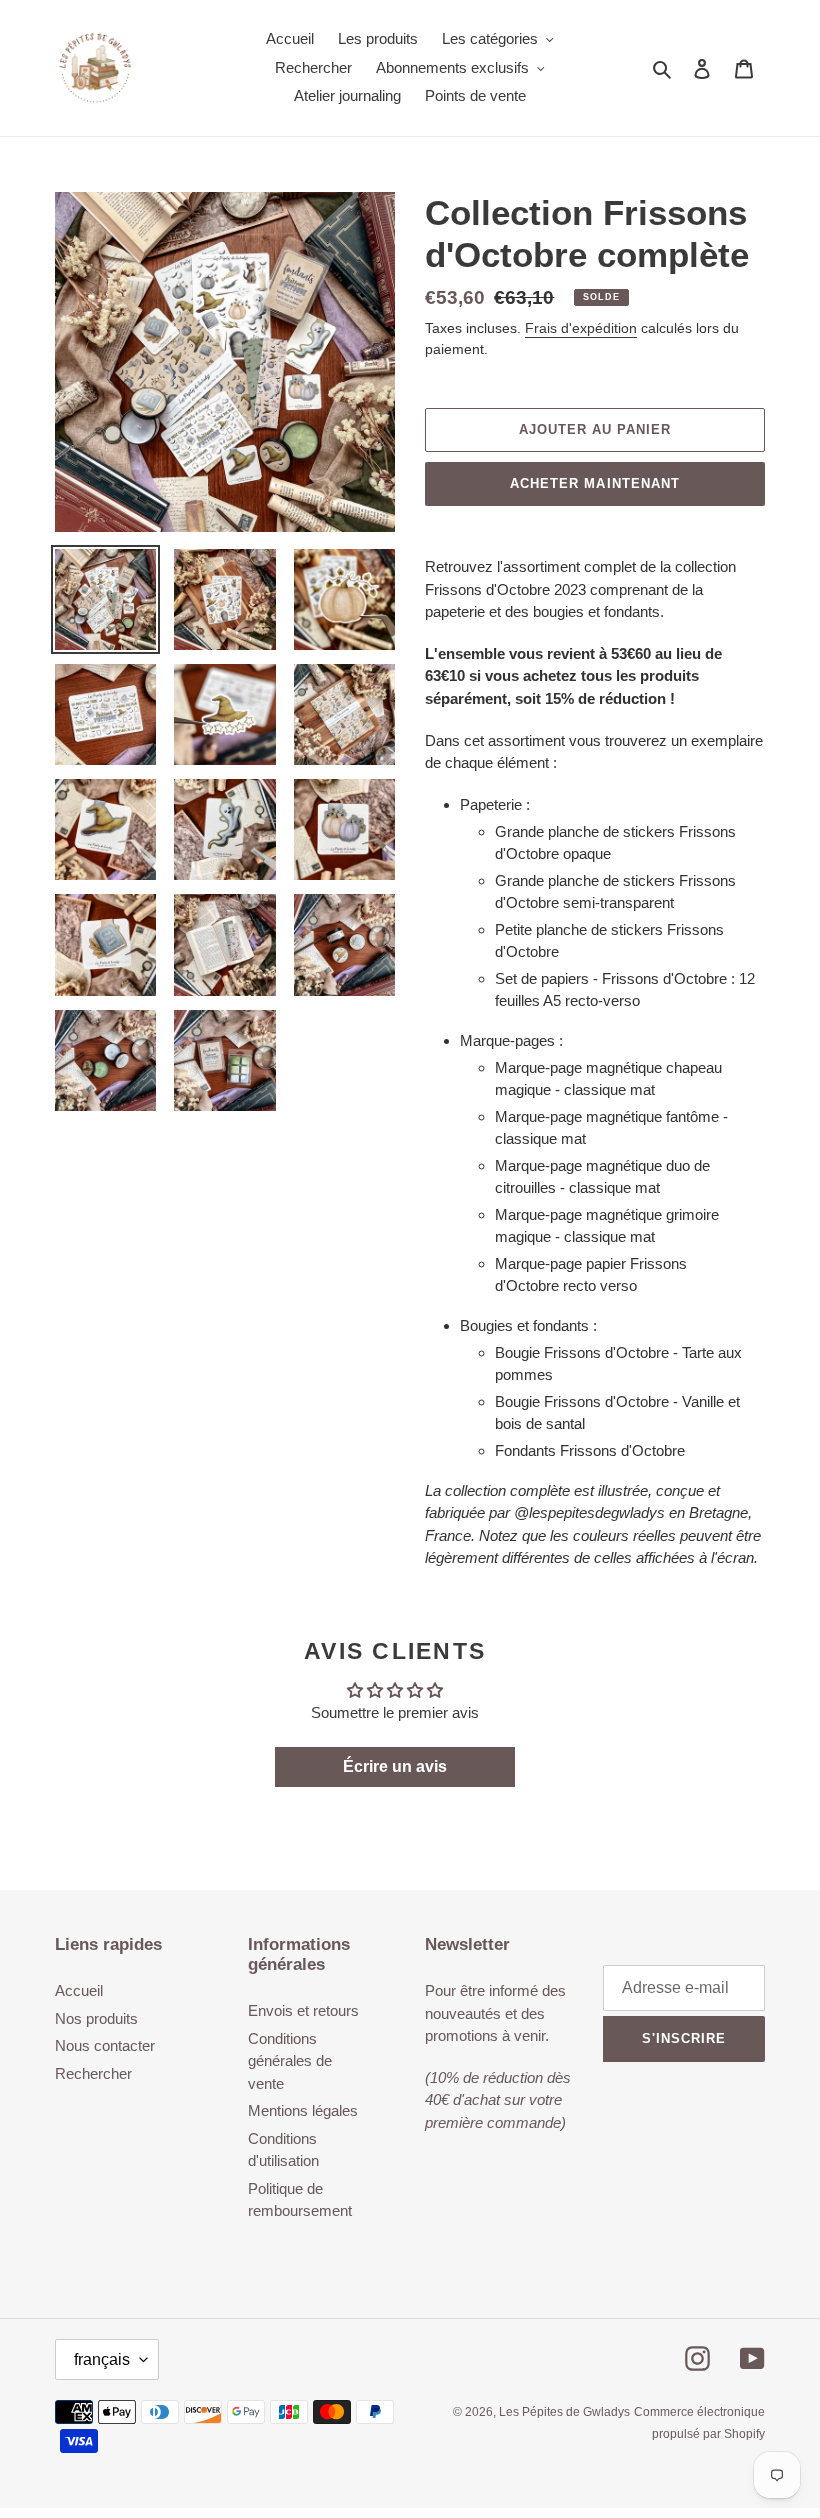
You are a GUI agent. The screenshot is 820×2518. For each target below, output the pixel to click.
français (102, 2359)
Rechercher (93, 2073)
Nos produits (96, 2018)
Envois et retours (303, 2010)
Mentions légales (303, 2110)
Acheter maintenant (595, 483)
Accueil (79, 1990)
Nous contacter (105, 2045)
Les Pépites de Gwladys (564, 2412)
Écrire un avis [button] (395, 1766)
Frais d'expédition (581, 328)
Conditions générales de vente (290, 2061)
